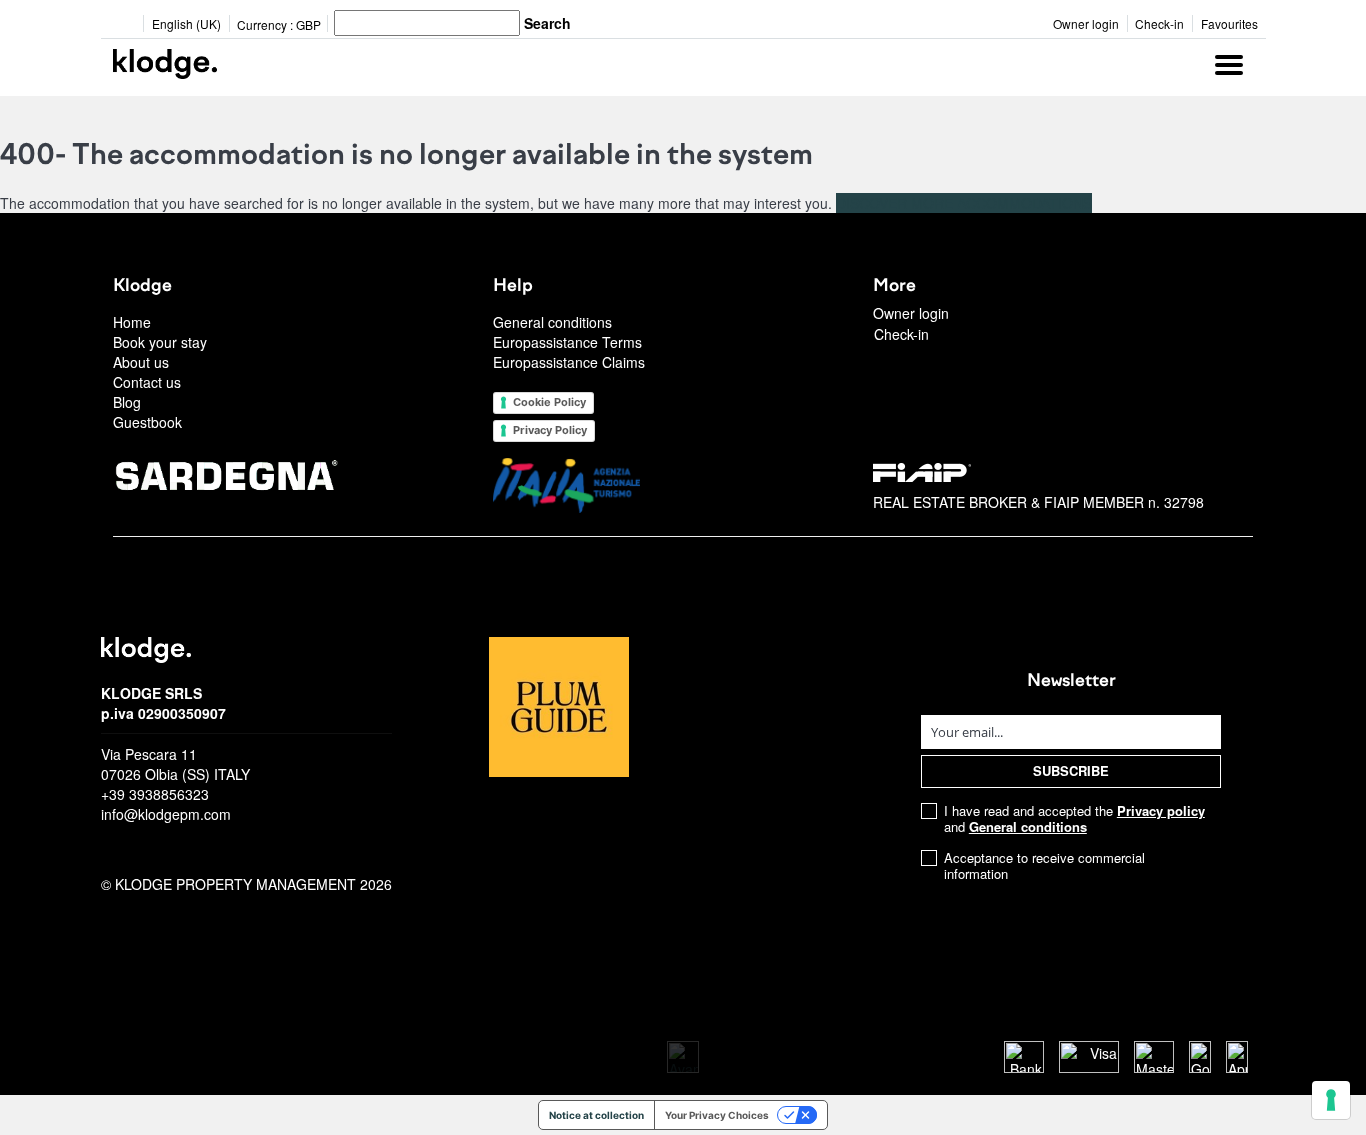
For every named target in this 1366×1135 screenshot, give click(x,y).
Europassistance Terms (567, 342)
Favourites (1229, 23)
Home (132, 322)
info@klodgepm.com (166, 814)
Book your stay (160, 342)
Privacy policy (1161, 810)
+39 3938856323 (155, 794)
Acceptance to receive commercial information (1044, 866)
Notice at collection (596, 1115)
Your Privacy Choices (717, 1115)
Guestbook (147, 422)
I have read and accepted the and (1074, 819)
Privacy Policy (550, 430)
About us (141, 362)
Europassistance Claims (569, 362)
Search (547, 23)
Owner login (1086, 23)
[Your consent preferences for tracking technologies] (1331, 1100)
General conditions (552, 322)
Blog (127, 402)
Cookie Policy (549, 402)
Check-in (1159, 23)
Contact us (147, 382)
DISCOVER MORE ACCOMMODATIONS (964, 203)
